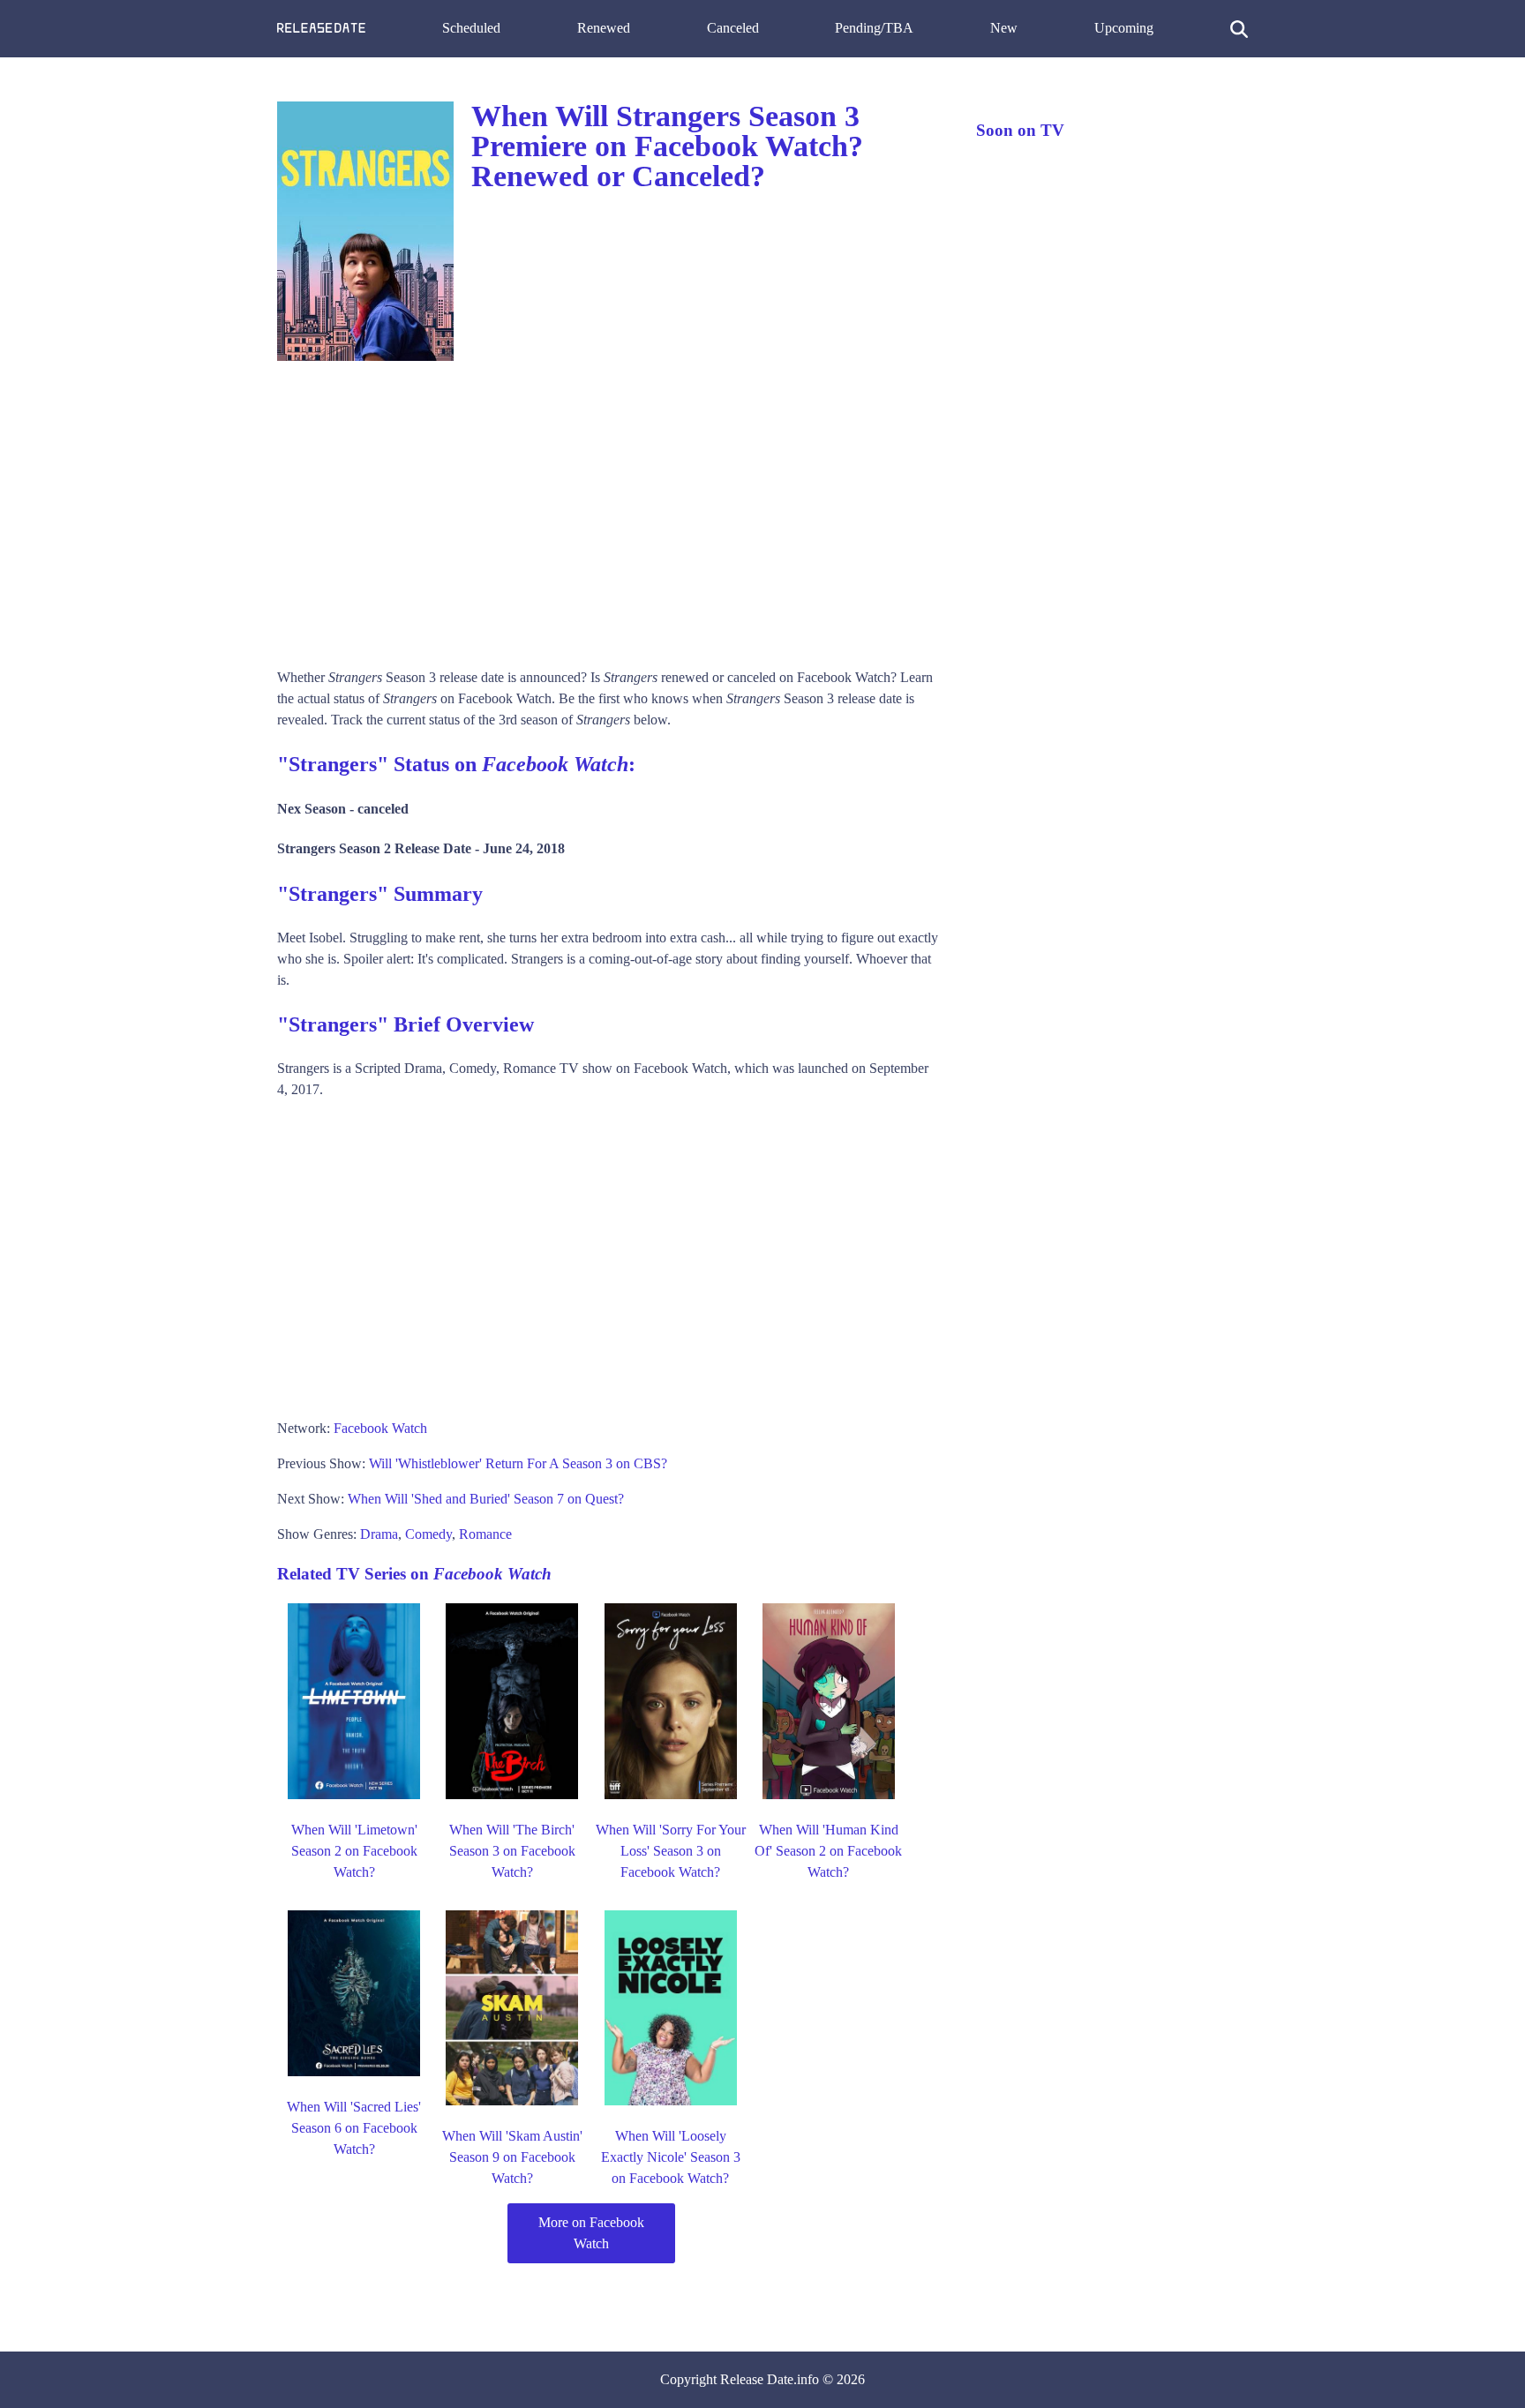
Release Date (757, 2379)
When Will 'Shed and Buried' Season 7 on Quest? (486, 1499)
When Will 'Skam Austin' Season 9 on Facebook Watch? (512, 2157)
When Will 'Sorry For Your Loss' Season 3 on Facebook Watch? (671, 1851)
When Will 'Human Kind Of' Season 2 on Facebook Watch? (828, 1851)
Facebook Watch (380, 1428)
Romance (485, 1534)
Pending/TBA (874, 28)
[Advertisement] (609, 508)
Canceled (733, 28)
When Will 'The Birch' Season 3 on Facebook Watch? (512, 1851)
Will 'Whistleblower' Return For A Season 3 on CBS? (518, 1463)
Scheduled (471, 28)
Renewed (604, 28)
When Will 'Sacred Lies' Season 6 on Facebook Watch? (354, 2128)
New (1004, 28)
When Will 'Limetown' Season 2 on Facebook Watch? (354, 1851)
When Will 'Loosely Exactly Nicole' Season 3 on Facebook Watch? (671, 2157)
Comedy (428, 1534)
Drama (379, 1534)
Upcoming (1124, 28)
